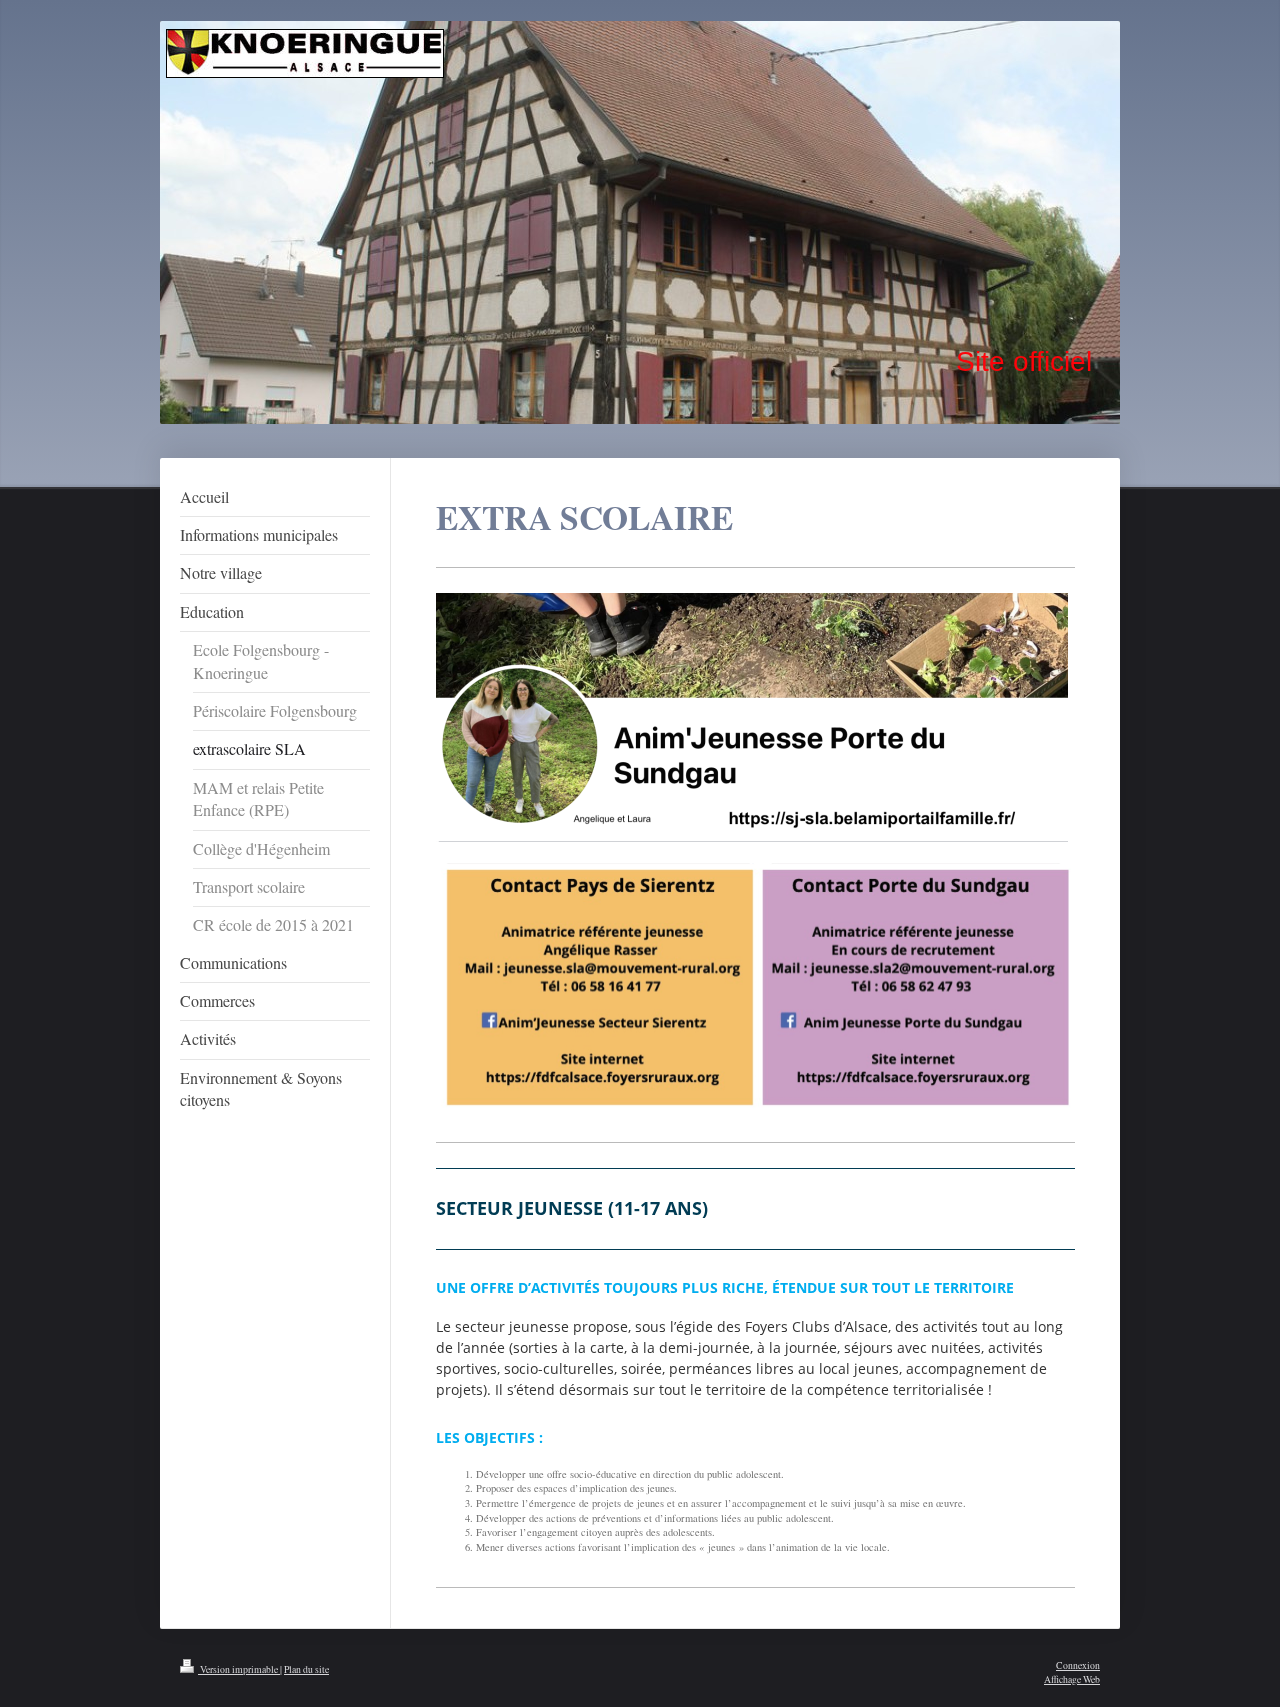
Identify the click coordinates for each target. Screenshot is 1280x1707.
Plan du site (306, 1669)
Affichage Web (1072, 1679)
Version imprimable (239, 1669)
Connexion (1078, 1665)
